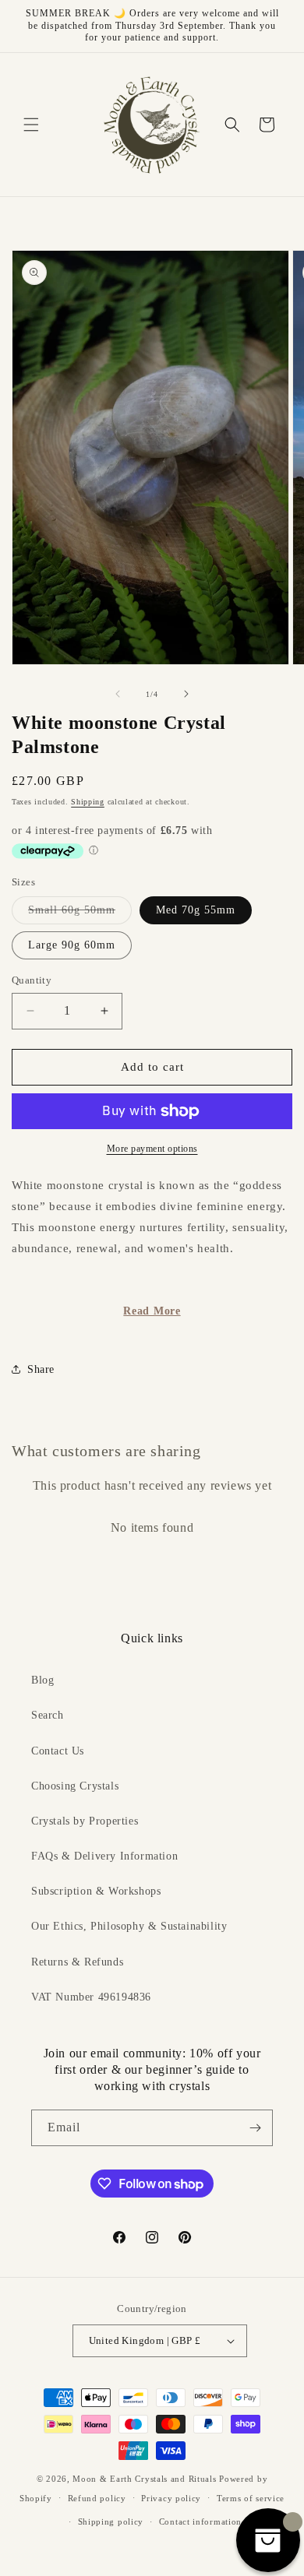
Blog (42, 1680)
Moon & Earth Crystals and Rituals (144, 2479)
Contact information (200, 2521)
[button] (31, 125)
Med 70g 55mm (196, 910)
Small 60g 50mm (80, 914)
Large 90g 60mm (72, 945)
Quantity (32, 980)
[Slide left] (118, 694)
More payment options (152, 1149)
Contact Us (58, 1751)
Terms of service (251, 2498)
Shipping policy (111, 2521)
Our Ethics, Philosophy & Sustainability (129, 1926)
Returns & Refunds (77, 1962)
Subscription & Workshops (96, 1891)
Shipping (88, 802)
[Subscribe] (255, 2128)
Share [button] (41, 1369)
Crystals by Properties (85, 1821)
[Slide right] (186, 694)
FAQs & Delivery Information (104, 1856)
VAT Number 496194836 (91, 1997)
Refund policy (97, 2498)
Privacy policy (171, 2498)
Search (48, 1715)
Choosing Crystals (75, 1786)
